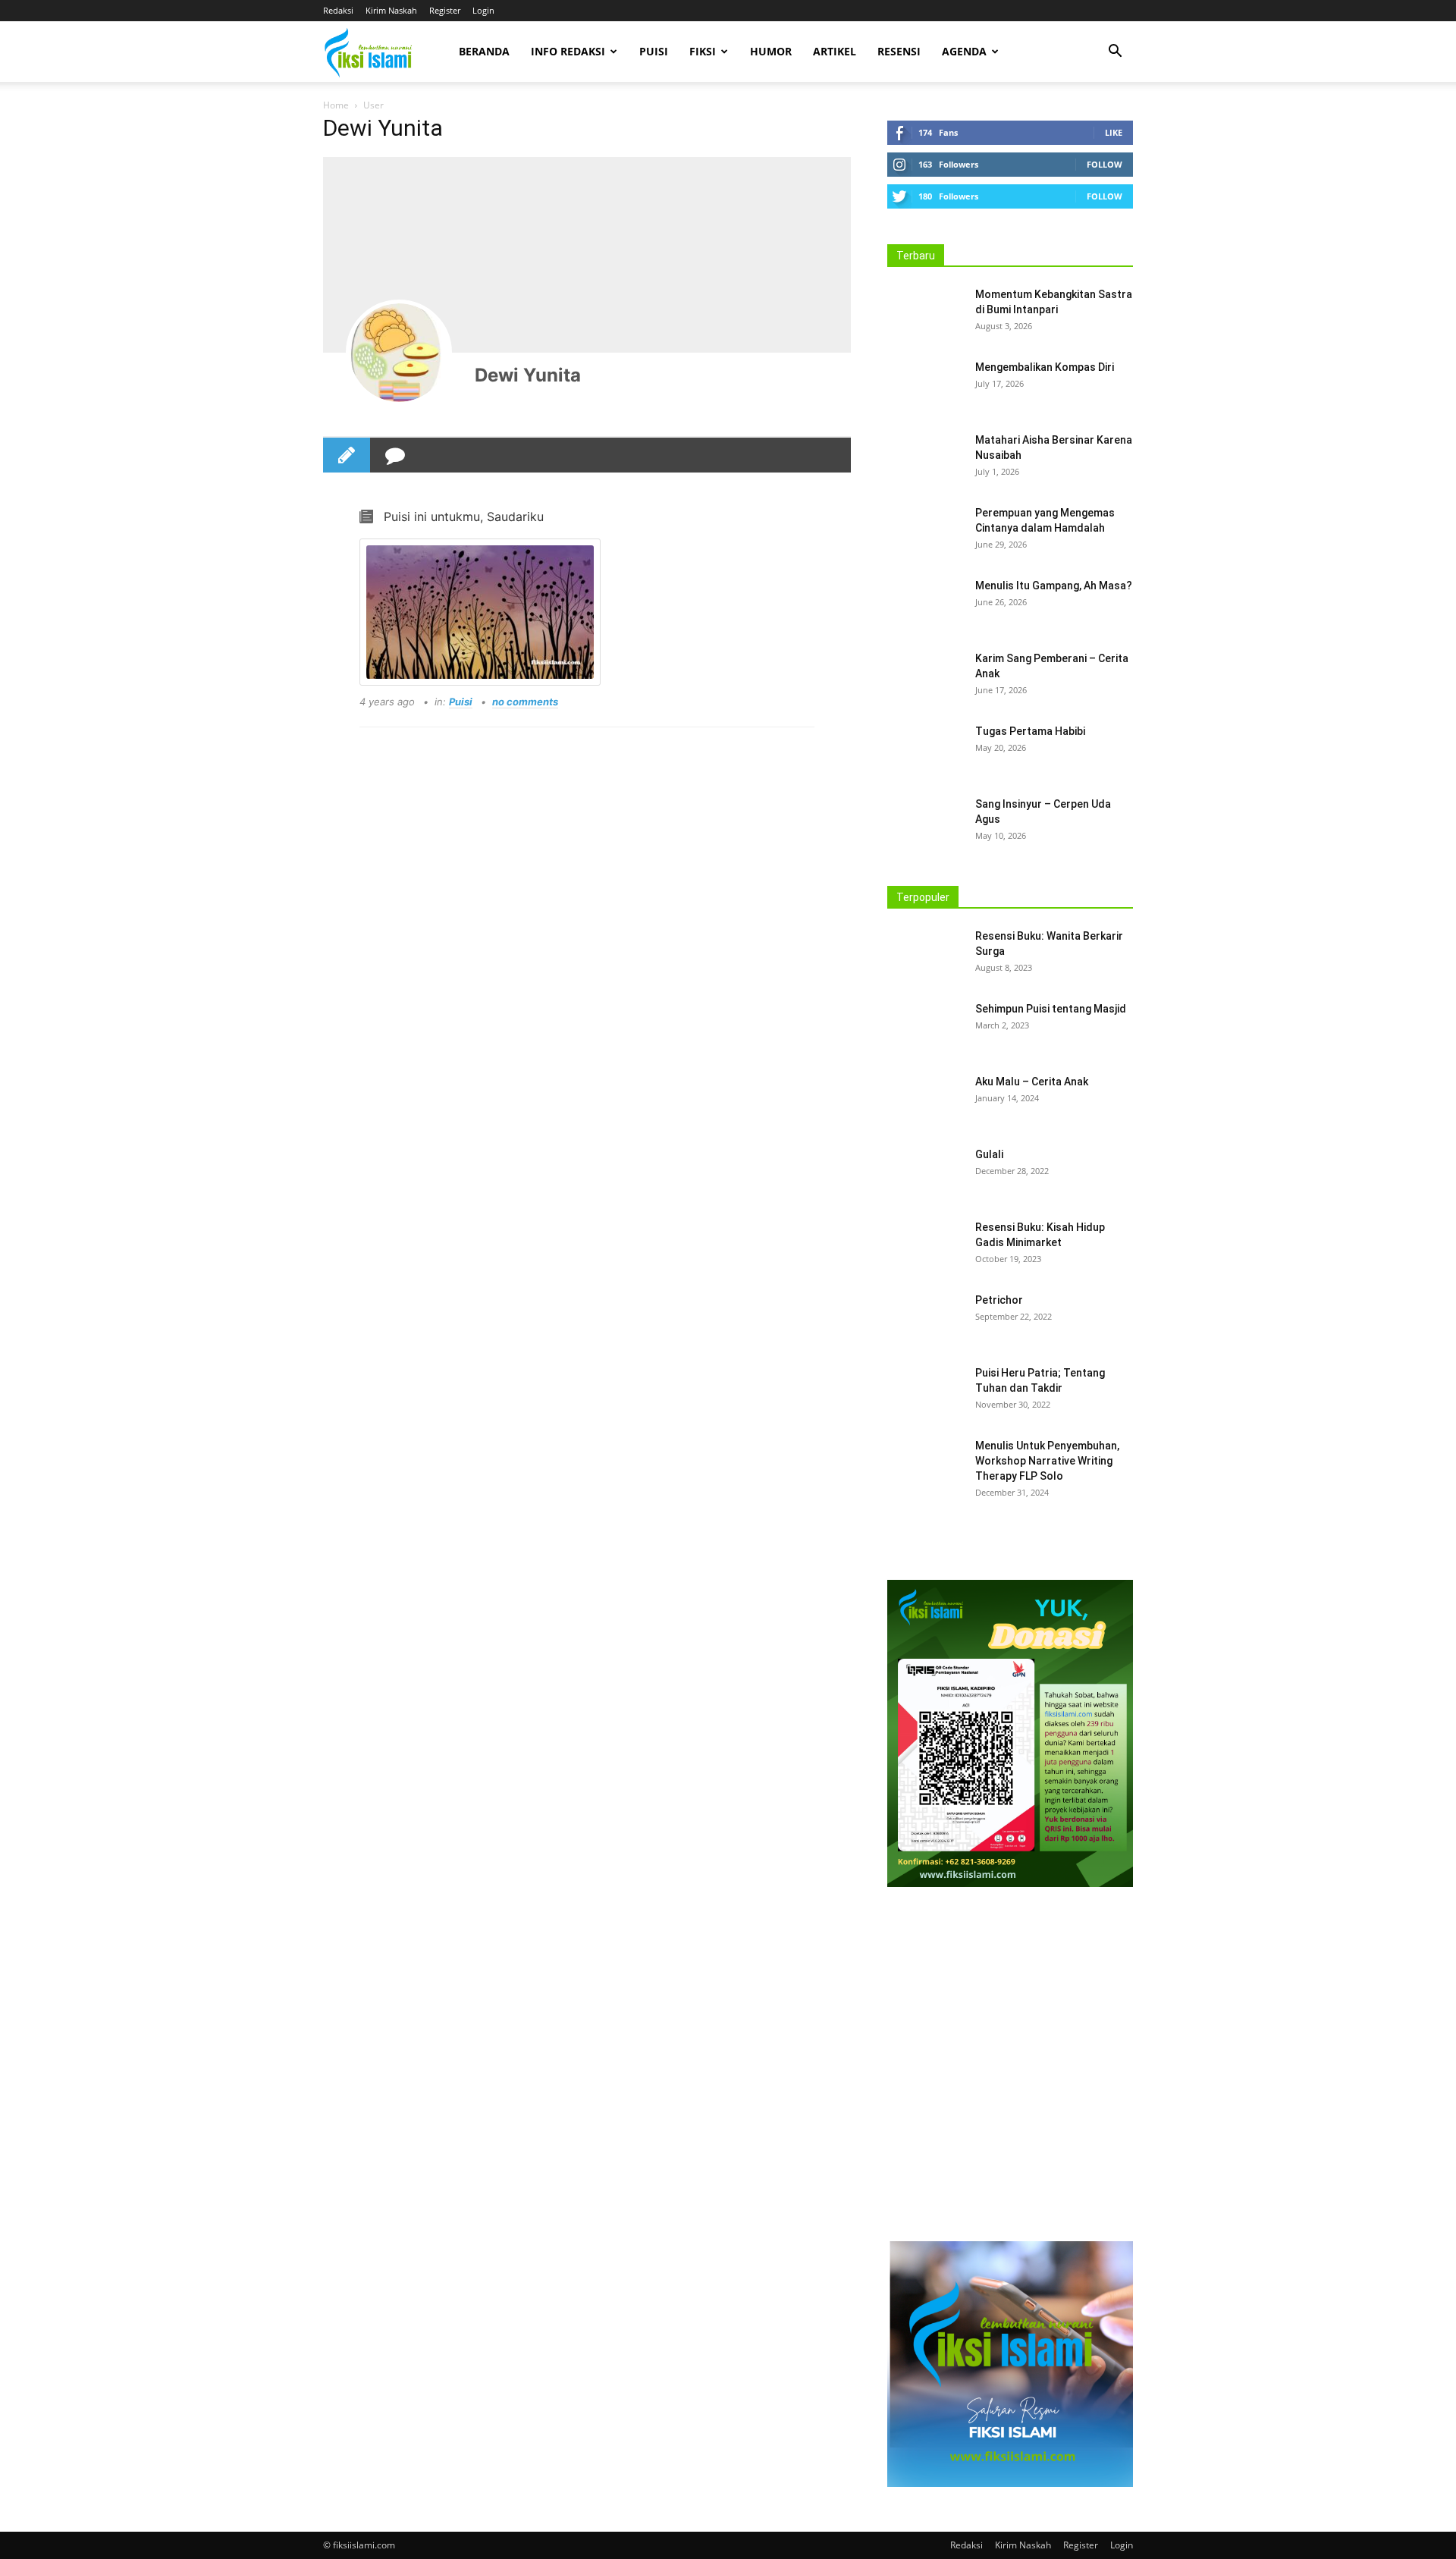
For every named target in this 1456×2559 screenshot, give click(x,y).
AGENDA (964, 51)
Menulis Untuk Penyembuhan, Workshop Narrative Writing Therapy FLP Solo (1047, 1461)
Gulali (989, 1154)
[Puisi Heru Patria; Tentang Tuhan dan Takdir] (925, 1392)
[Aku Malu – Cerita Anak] (925, 1101)
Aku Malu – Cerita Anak (1032, 1082)
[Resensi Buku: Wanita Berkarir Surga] (925, 955)
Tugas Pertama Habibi (1030, 731)
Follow (1105, 164)
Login (483, 10)
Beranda (484, 51)
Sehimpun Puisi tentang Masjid (1051, 1009)
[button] (1115, 53)
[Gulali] (925, 1173)
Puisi (654, 51)
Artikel (835, 51)
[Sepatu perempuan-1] (1010, 2068)
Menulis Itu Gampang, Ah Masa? (1054, 586)
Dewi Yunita (528, 375)
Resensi (899, 51)
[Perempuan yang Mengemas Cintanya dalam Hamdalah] (925, 532)
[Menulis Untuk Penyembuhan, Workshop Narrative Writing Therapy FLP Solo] (925, 1465)
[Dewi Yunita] (399, 353)
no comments (525, 702)
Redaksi (338, 10)
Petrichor (999, 1300)
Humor (771, 51)
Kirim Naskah (391, 10)
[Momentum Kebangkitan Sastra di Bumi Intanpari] (925, 313)
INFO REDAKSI (568, 51)
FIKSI (703, 51)
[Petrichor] (923, 1317)
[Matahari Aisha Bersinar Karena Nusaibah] (925, 459)
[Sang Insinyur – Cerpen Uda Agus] (925, 823)
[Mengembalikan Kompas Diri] (925, 386)
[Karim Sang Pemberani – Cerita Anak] (925, 677)
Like (1114, 132)
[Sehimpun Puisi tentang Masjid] (925, 1028)
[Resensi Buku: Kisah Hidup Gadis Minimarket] (925, 1246)
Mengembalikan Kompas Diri (1045, 367)
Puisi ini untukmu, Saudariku (464, 517)
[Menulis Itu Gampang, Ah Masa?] (925, 604)
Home (336, 105)
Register (445, 10)
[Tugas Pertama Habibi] (925, 750)
